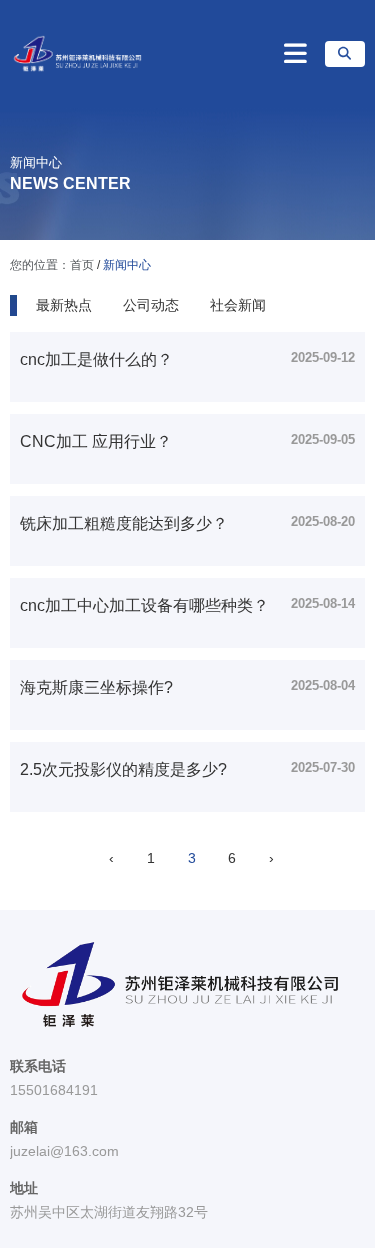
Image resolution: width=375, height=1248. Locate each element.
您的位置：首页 (53, 266)
